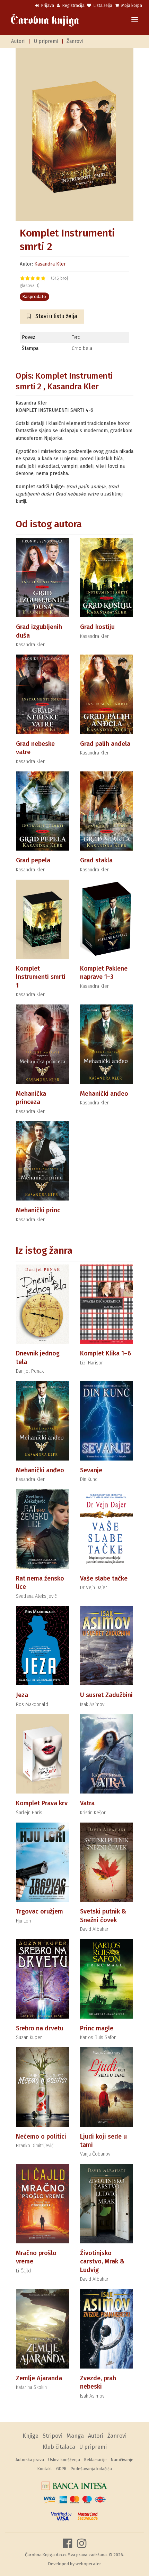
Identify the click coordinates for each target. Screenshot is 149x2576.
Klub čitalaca (59, 2447)
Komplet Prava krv (42, 1803)
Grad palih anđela (105, 744)
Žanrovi (75, 41)
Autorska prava (30, 2460)
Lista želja (102, 6)
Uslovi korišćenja (64, 2460)
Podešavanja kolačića (91, 2469)
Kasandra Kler (50, 264)
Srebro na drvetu (40, 2028)
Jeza (22, 1695)
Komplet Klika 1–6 (106, 1353)
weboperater (88, 2564)
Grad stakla (96, 860)
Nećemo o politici (41, 2137)
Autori (18, 41)
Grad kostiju (97, 627)
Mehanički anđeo (104, 1094)
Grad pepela (33, 860)
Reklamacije (95, 2460)
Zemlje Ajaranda (39, 2378)
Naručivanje (122, 2460)
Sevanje (91, 1470)
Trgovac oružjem (40, 1911)
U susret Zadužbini (106, 1695)
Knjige (30, 2436)
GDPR (61, 2469)
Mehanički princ (38, 1210)
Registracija (73, 6)
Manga (75, 2436)
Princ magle (97, 2028)
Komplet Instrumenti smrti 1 (41, 977)
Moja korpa (131, 6)
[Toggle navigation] (135, 20)
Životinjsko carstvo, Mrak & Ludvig (102, 2262)
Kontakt (45, 2469)
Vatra (87, 1803)
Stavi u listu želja (56, 316)
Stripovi (52, 2436)
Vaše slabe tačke (104, 1578)
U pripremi (46, 41)
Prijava (47, 6)
